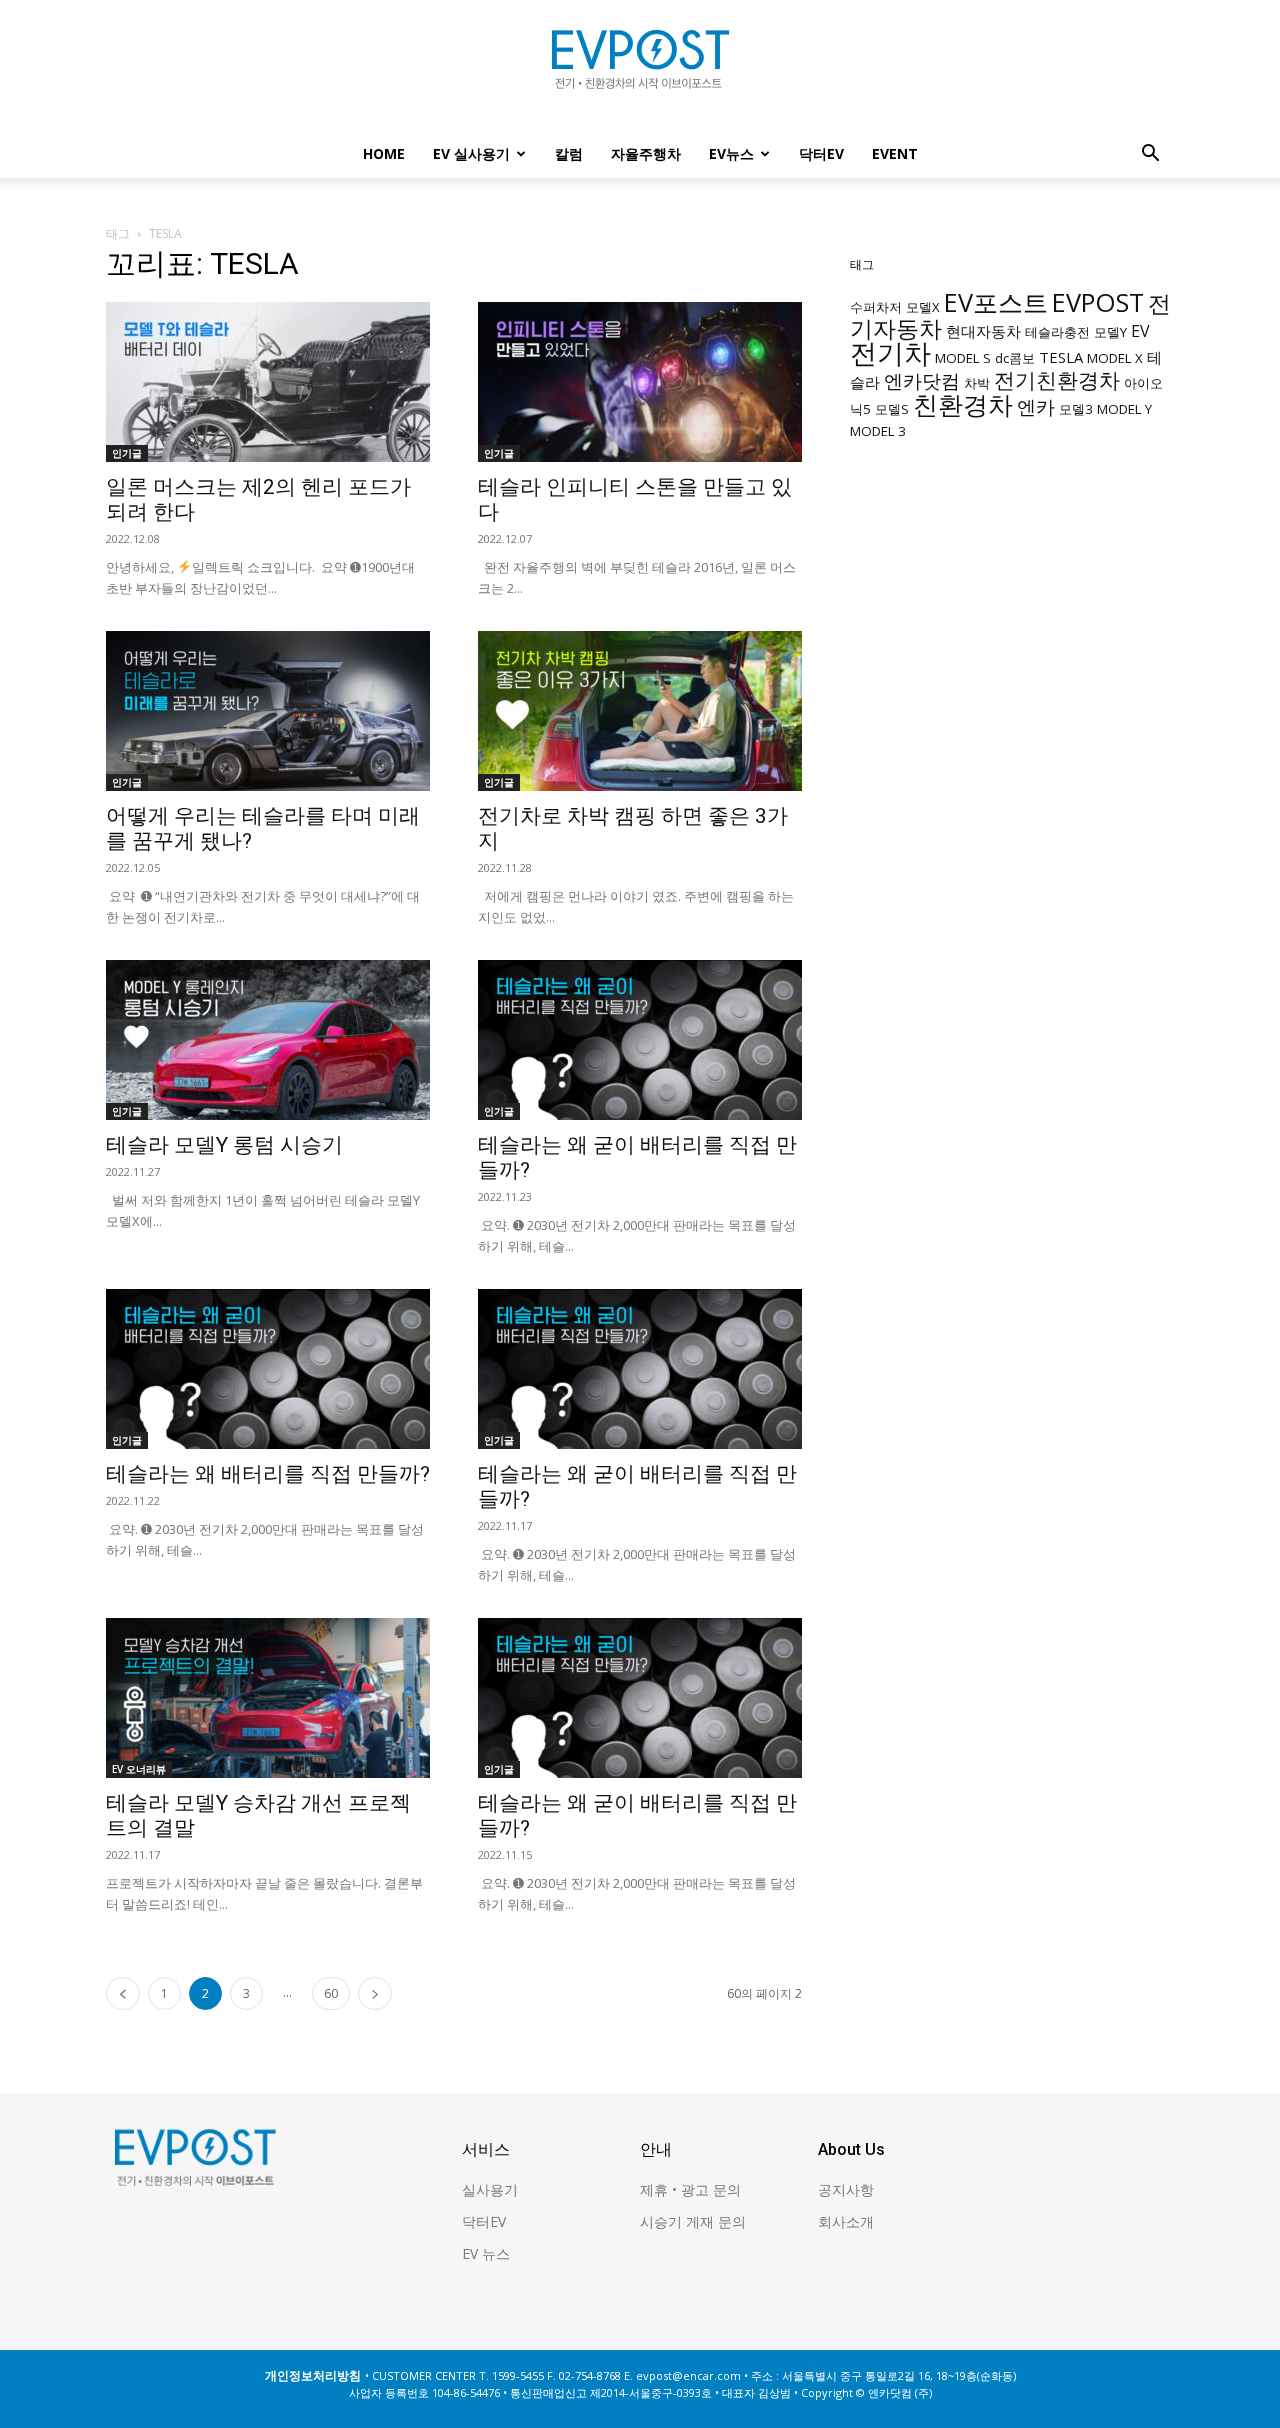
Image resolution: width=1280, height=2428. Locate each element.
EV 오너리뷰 (139, 1769)
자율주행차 (646, 153)
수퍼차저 (876, 307)
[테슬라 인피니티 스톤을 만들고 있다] (640, 382)
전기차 (890, 353)
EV (1140, 331)
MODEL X (1115, 358)
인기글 (127, 453)
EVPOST (1098, 302)
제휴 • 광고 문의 (690, 2189)
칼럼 (569, 153)
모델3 (1076, 409)
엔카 (1036, 406)
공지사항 (846, 2189)
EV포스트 (996, 302)
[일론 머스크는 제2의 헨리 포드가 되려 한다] (268, 382)
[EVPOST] (640, 67)
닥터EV (821, 153)
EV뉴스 (731, 153)
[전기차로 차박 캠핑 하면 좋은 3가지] (640, 711)
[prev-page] (123, 1993)
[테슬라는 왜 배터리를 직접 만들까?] (268, 1369)
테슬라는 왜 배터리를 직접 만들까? (268, 1474)
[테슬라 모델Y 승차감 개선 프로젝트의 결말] (268, 1698)
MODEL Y (1124, 409)
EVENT (895, 153)
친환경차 (963, 404)
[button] (1150, 155)
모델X (923, 307)
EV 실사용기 (471, 153)
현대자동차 (983, 331)
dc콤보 (1015, 358)
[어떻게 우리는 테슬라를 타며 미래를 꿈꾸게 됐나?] (268, 711)
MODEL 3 (878, 431)
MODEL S (963, 358)
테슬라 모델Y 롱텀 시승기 (224, 1145)
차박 (977, 383)
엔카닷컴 (922, 380)
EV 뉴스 (486, 2253)
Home (384, 153)
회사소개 (846, 2221)
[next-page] (375, 1993)
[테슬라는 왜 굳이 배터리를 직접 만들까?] (640, 1040)
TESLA (1061, 357)
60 (331, 1993)
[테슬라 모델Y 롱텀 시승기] (268, 1040)
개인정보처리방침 (313, 2375)
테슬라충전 (1057, 332)
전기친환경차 (1057, 379)
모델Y (1110, 332)
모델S (892, 409)
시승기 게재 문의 (693, 2221)
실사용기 (490, 2189)
